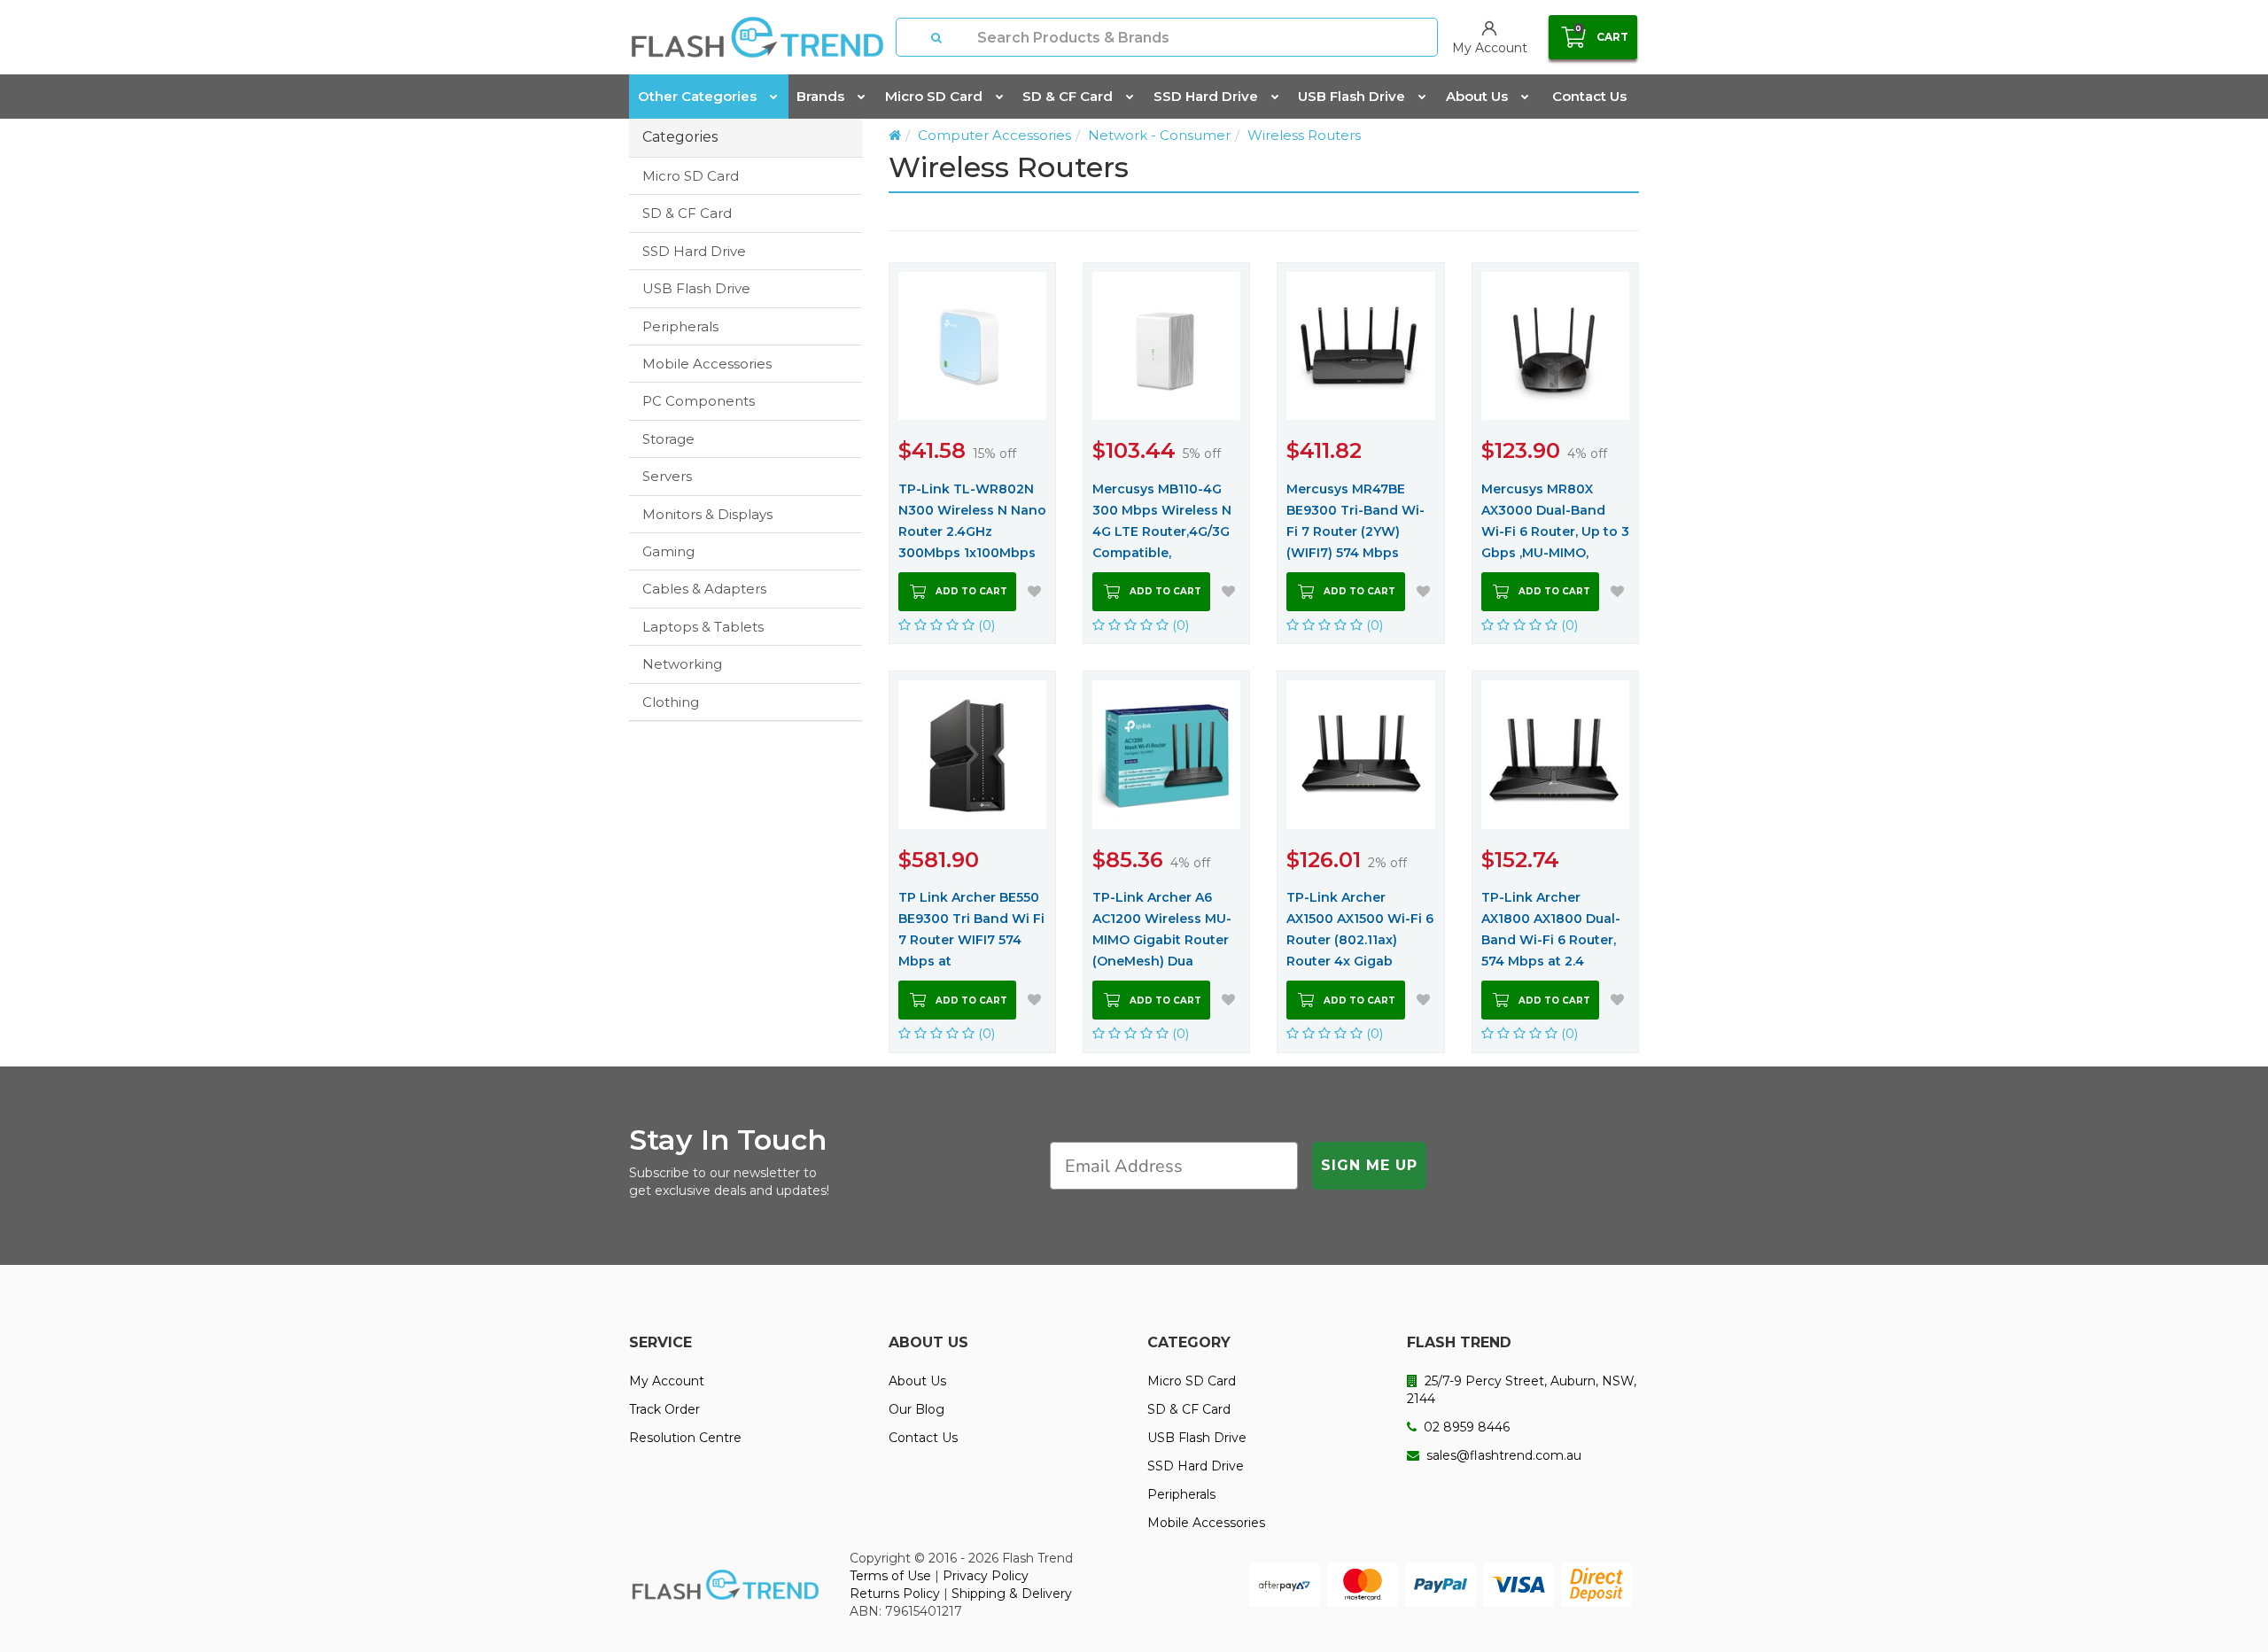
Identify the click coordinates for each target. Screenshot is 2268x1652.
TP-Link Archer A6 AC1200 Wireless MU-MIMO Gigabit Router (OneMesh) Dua (1162, 929)
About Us (1477, 96)
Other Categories (697, 96)
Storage (668, 439)
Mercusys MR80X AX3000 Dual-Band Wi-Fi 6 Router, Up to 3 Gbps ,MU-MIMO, (1555, 521)
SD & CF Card (1068, 96)
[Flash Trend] (757, 37)
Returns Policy (895, 1594)
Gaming (668, 551)
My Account (667, 1381)
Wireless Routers (1304, 135)
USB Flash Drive (1351, 96)
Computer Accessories (994, 135)
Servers (667, 476)
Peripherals (680, 326)
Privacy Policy (986, 1576)
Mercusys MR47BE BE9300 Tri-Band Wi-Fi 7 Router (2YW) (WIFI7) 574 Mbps (1355, 521)
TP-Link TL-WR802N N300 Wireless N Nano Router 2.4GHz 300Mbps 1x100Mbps (972, 521)
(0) (985, 625)
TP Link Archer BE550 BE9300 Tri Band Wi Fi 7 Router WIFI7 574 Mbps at (971, 929)
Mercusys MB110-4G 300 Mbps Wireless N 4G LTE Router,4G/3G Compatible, (1162, 521)
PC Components (699, 401)
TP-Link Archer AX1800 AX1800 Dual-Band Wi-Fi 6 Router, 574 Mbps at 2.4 (1551, 929)
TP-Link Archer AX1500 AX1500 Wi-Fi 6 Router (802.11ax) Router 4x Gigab (1360, 929)
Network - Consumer (1159, 135)
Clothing (671, 702)
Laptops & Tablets (703, 627)
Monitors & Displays (707, 514)
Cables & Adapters (704, 589)
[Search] (937, 37)
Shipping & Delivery (1012, 1594)
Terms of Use (890, 1576)
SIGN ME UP (1369, 1165)
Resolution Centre (685, 1438)
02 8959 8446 (1465, 1427)
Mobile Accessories (707, 364)
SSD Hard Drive (1206, 96)
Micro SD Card (934, 96)
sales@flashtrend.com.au (1502, 1455)
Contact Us (1589, 96)
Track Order (664, 1409)
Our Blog (917, 1409)
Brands (820, 96)
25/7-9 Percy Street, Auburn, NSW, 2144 (1522, 1390)
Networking (682, 664)
